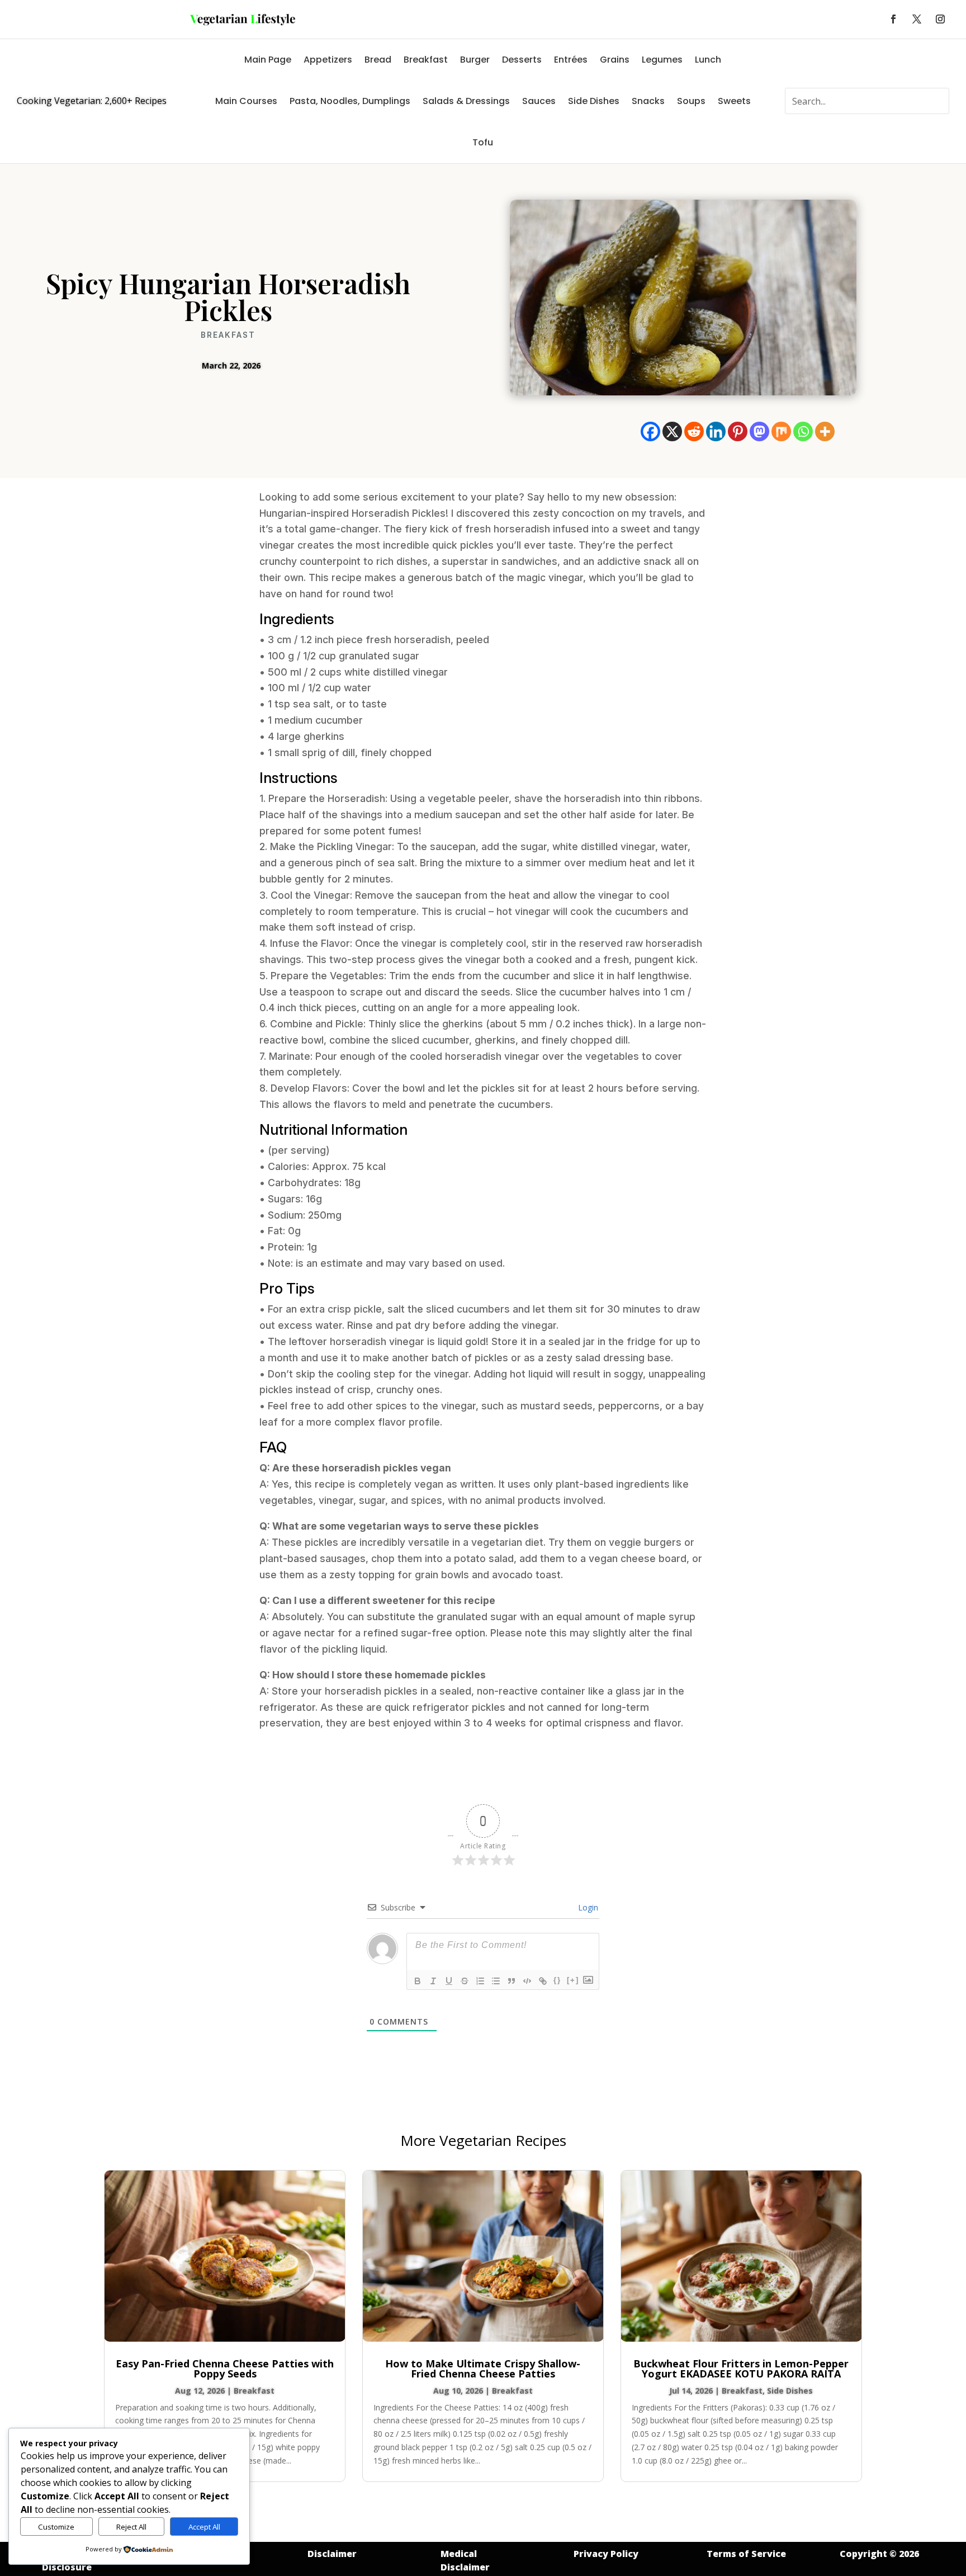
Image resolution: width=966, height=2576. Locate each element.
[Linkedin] (716, 431)
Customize (56, 2527)
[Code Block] (527, 1981)
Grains (615, 60)
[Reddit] (694, 431)
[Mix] (781, 431)
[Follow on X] (917, 19)
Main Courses (246, 101)
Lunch (708, 60)
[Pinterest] (738, 431)
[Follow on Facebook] (893, 19)
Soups (691, 101)
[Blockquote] (512, 1981)
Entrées (571, 60)
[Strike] (465, 1981)
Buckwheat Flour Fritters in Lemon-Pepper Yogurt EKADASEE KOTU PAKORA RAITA (741, 2369)
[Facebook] (650, 431)
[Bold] (418, 1981)
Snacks (648, 101)
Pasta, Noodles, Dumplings (350, 101)
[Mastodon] (759, 431)
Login (587, 1907)
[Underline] (449, 1981)
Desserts (522, 60)
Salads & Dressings (466, 101)
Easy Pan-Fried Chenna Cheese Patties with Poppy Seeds (225, 2369)
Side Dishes (594, 101)
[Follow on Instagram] (940, 19)
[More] (825, 431)
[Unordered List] (496, 1981)
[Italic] (433, 1981)
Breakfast (426, 60)
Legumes (662, 60)
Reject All (131, 2527)
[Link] (543, 1981)
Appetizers (328, 60)
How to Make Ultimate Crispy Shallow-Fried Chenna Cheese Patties (483, 2369)
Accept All (204, 2527)
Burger (475, 60)
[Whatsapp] (803, 431)
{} (557, 1980)
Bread (378, 60)
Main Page (268, 60)
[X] (672, 431)
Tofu (483, 142)
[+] (573, 1980)
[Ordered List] (480, 1981)
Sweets (734, 101)
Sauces (539, 101)
